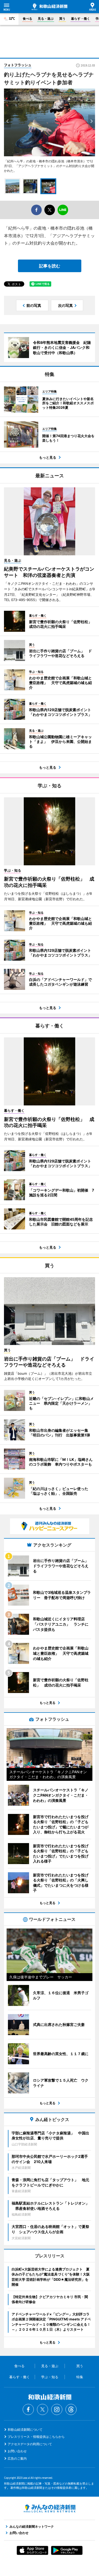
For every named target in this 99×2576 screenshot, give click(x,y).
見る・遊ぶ (46, 19)
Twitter (43, 2409)
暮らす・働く (81, 19)
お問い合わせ (17, 2451)
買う (62, 19)
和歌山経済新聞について (25, 2430)
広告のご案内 (17, 2458)
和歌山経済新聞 (49, 7)
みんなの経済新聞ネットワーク (50, 2508)
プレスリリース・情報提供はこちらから (36, 2437)
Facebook (28, 2409)
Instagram (57, 2409)
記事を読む (50, 266)
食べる (27, 19)
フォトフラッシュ (18, 65)
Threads (71, 2409)
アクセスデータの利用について (30, 2444)
